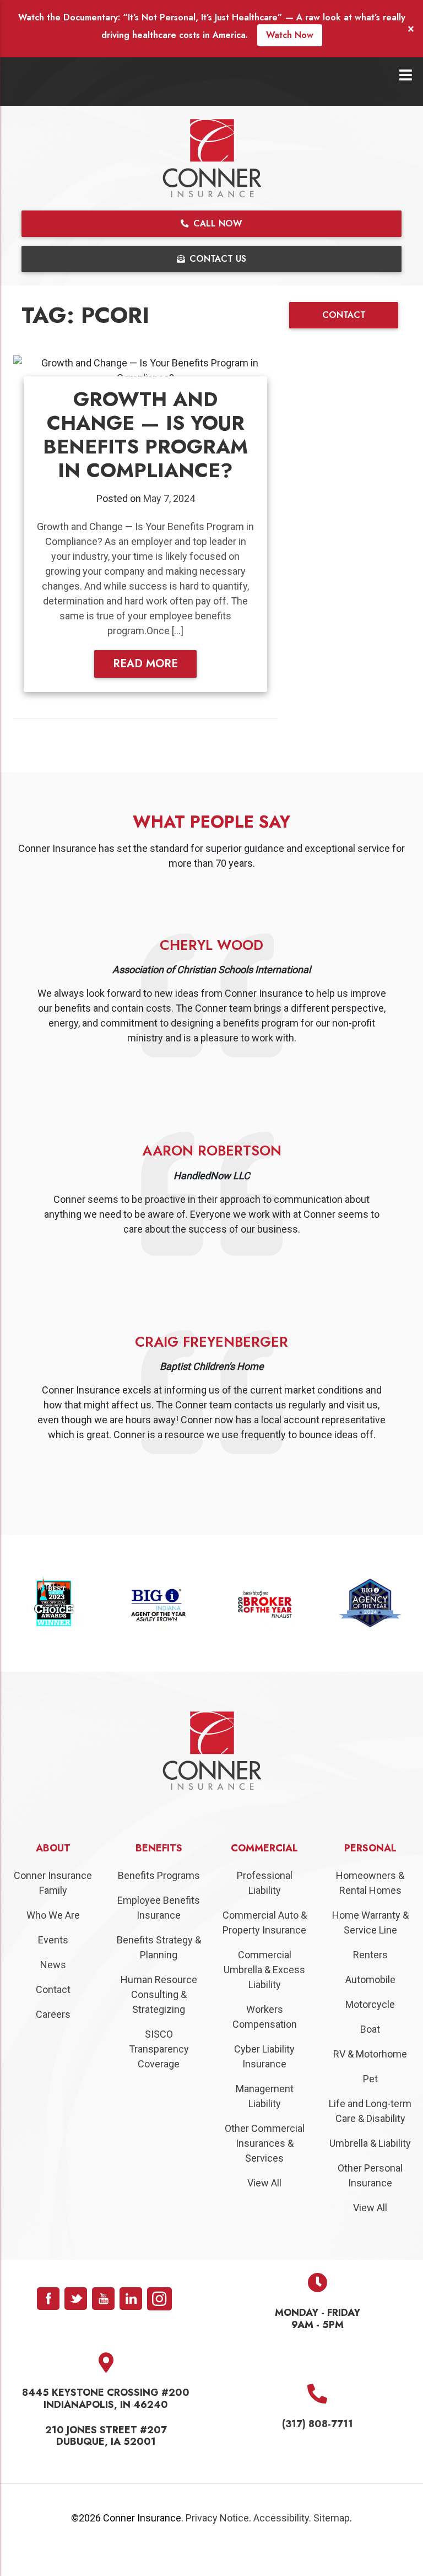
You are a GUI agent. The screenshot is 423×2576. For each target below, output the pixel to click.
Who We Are (53, 1939)
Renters (370, 1979)
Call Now (216, 223)
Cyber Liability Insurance (264, 2081)
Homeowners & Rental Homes (370, 1907)
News (53, 1989)
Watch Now (290, 35)
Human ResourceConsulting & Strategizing (159, 2019)
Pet (370, 2103)
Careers (53, 2038)
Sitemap (332, 2542)
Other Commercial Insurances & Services (265, 2167)
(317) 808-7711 (318, 2448)
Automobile (370, 2004)
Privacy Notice (217, 2542)
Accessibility (281, 2542)
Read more (145, 664)
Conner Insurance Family (53, 1907)
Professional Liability (265, 1907)
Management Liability (265, 2120)
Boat (370, 2053)
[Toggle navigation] (406, 75)
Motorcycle (370, 2029)
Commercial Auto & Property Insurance (265, 1947)
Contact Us (216, 259)
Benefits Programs (159, 1900)
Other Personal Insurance (370, 2200)
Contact (53, 2014)
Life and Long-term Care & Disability (370, 2135)
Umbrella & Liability (370, 2167)
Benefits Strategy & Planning (159, 1972)
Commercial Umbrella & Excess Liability (264, 1994)
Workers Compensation (265, 2041)
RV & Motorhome (370, 2078)
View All (264, 2207)
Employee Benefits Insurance (159, 1932)
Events (53, 1964)
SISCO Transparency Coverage (159, 2073)
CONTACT (344, 315)
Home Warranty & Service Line (370, 1947)
